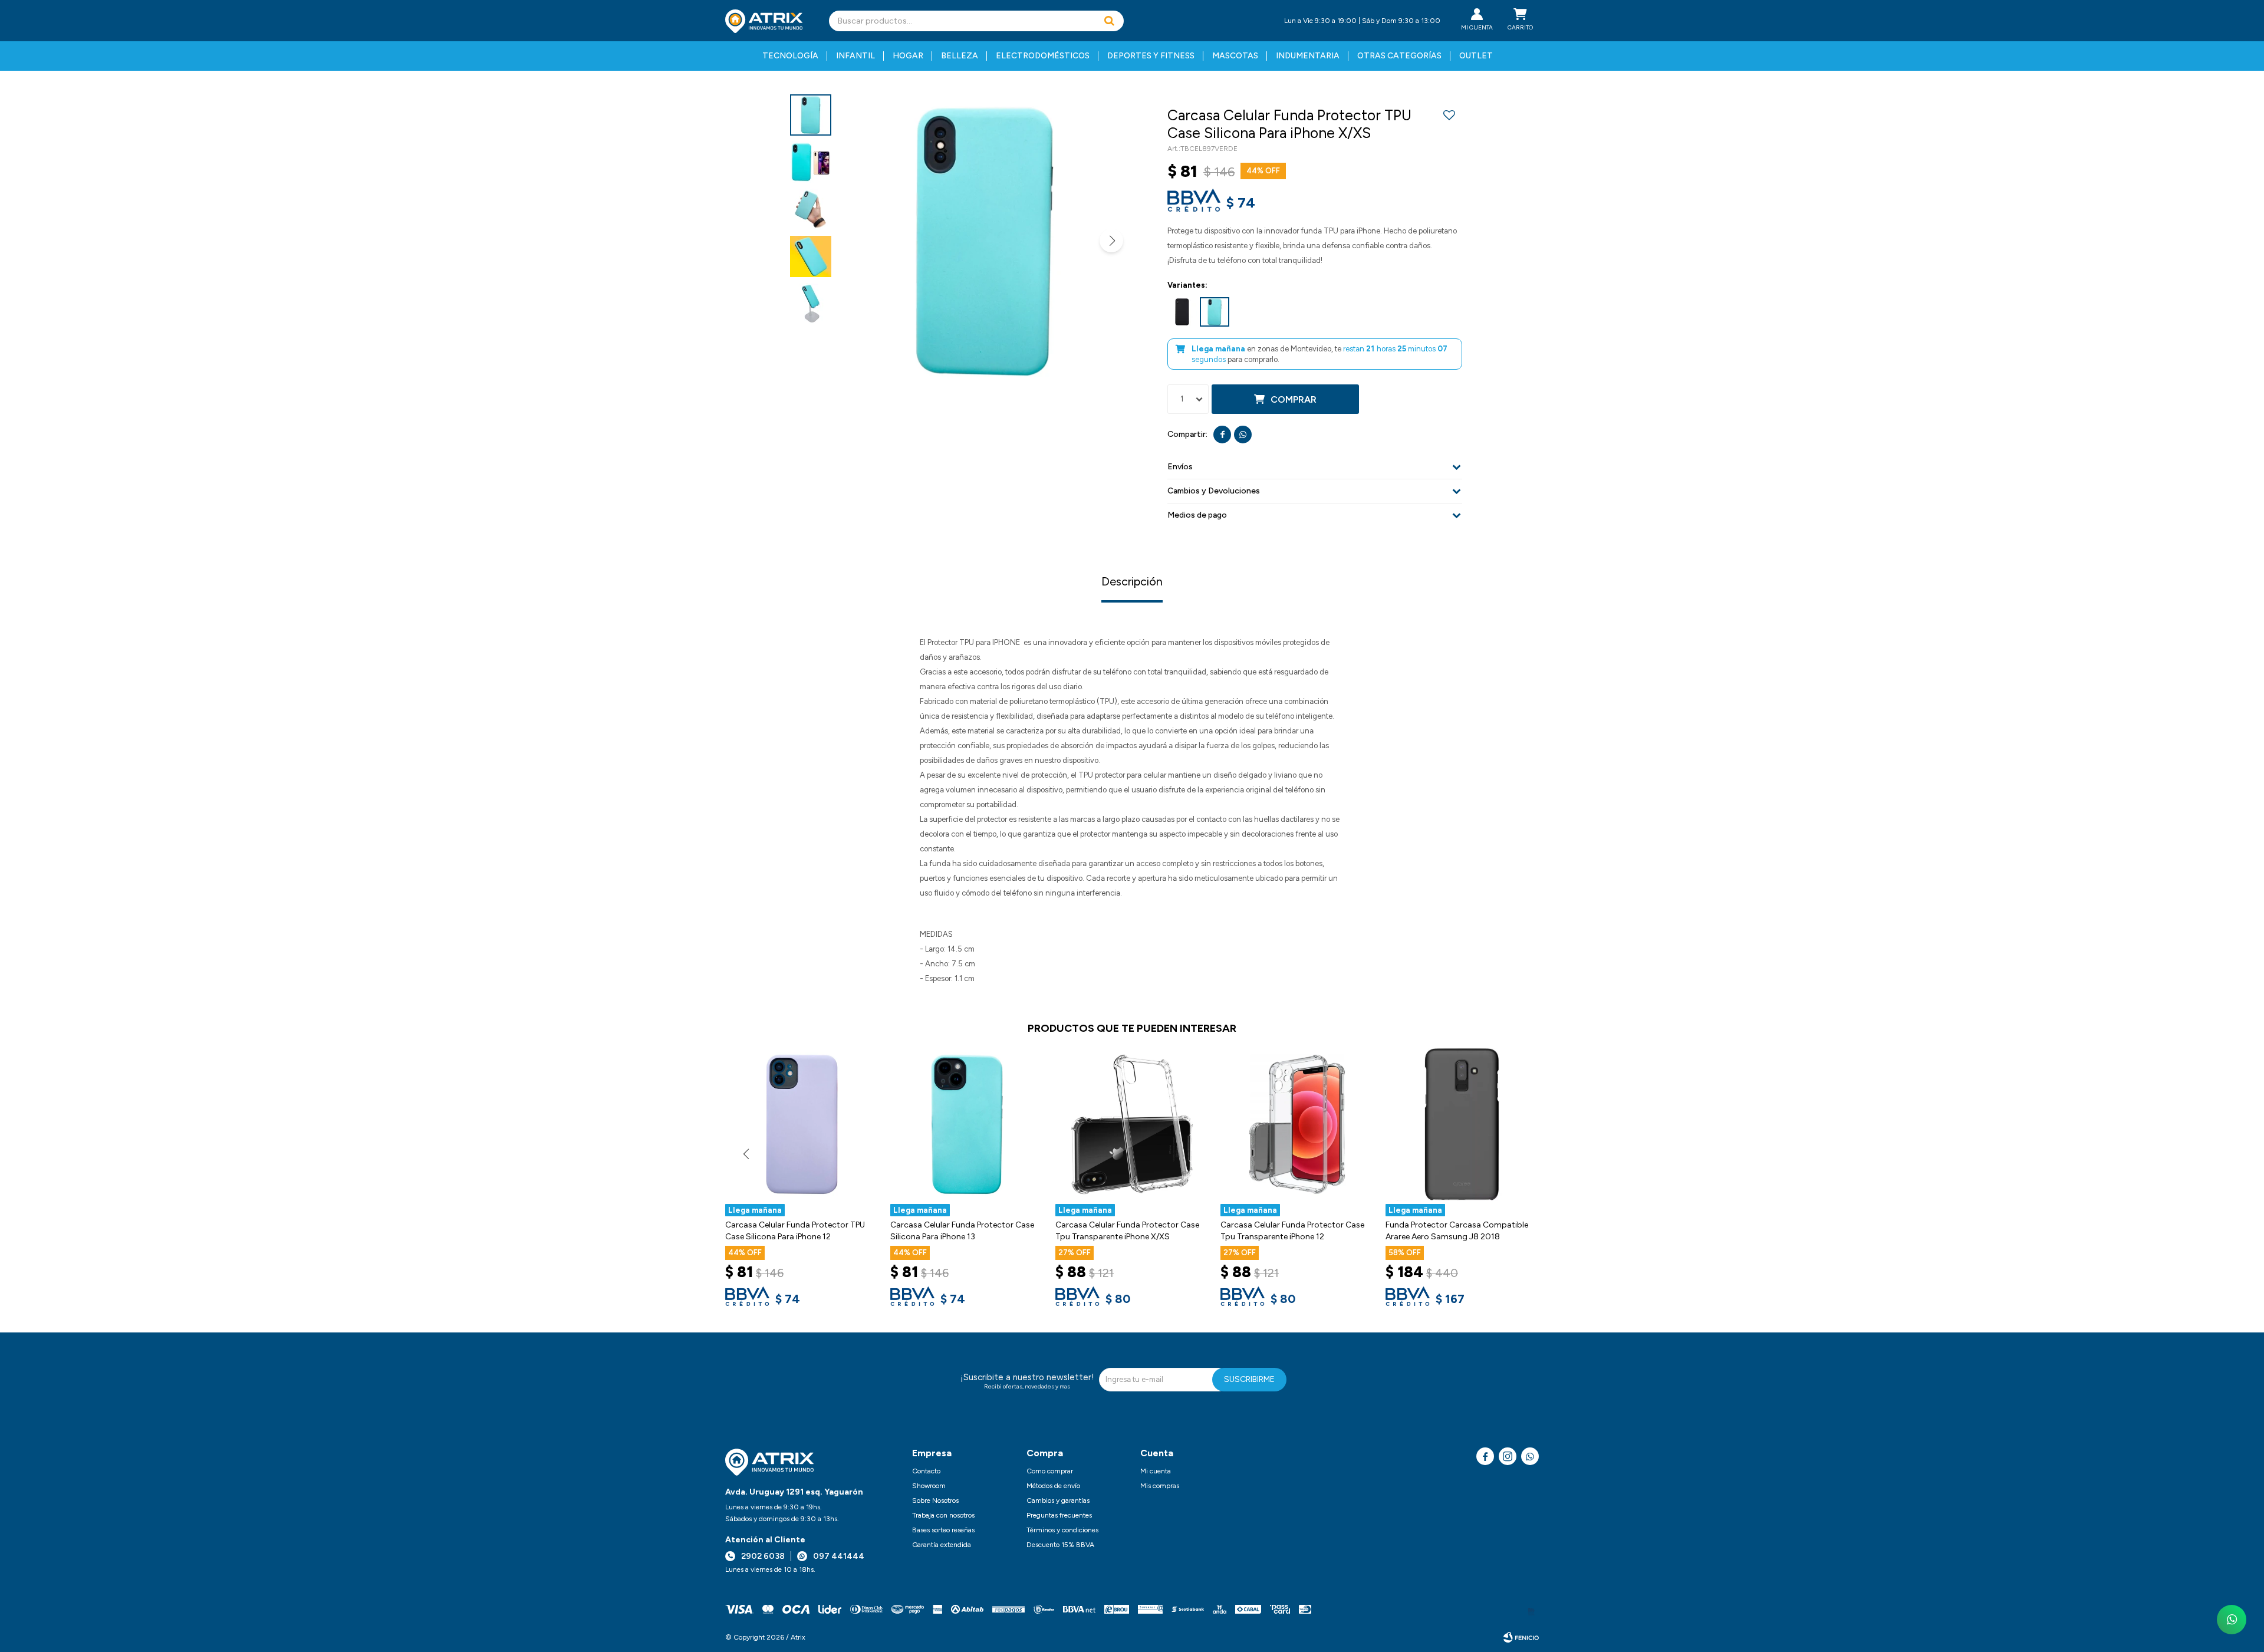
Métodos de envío (1053, 1486)
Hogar (908, 56)
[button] (1109, 21)
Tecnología (790, 56)
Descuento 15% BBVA (1060, 1545)
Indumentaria (1308, 56)
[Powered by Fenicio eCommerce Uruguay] (1521, 1637)
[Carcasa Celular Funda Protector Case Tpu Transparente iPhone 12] (1297, 1124)
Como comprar (1050, 1471)
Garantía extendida (942, 1545)
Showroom (929, 1486)
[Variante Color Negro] (1182, 312)
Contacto (926, 1471)
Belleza (960, 56)
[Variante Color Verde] (1215, 312)
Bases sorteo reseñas (943, 1530)
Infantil (855, 56)
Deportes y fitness (1151, 56)
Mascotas (1235, 56)
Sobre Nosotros (935, 1500)
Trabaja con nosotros (943, 1515)
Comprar (1294, 399)
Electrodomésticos (1043, 56)
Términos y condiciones (1062, 1530)
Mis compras (1160, 1486)
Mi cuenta (1156, 1471)
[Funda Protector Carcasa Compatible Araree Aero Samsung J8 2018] (1462, 1124)
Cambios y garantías (1058, 1500)
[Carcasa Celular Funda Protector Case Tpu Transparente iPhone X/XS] (1132, 1124)
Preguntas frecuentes (1059, 1515)
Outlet (1476, 56)
